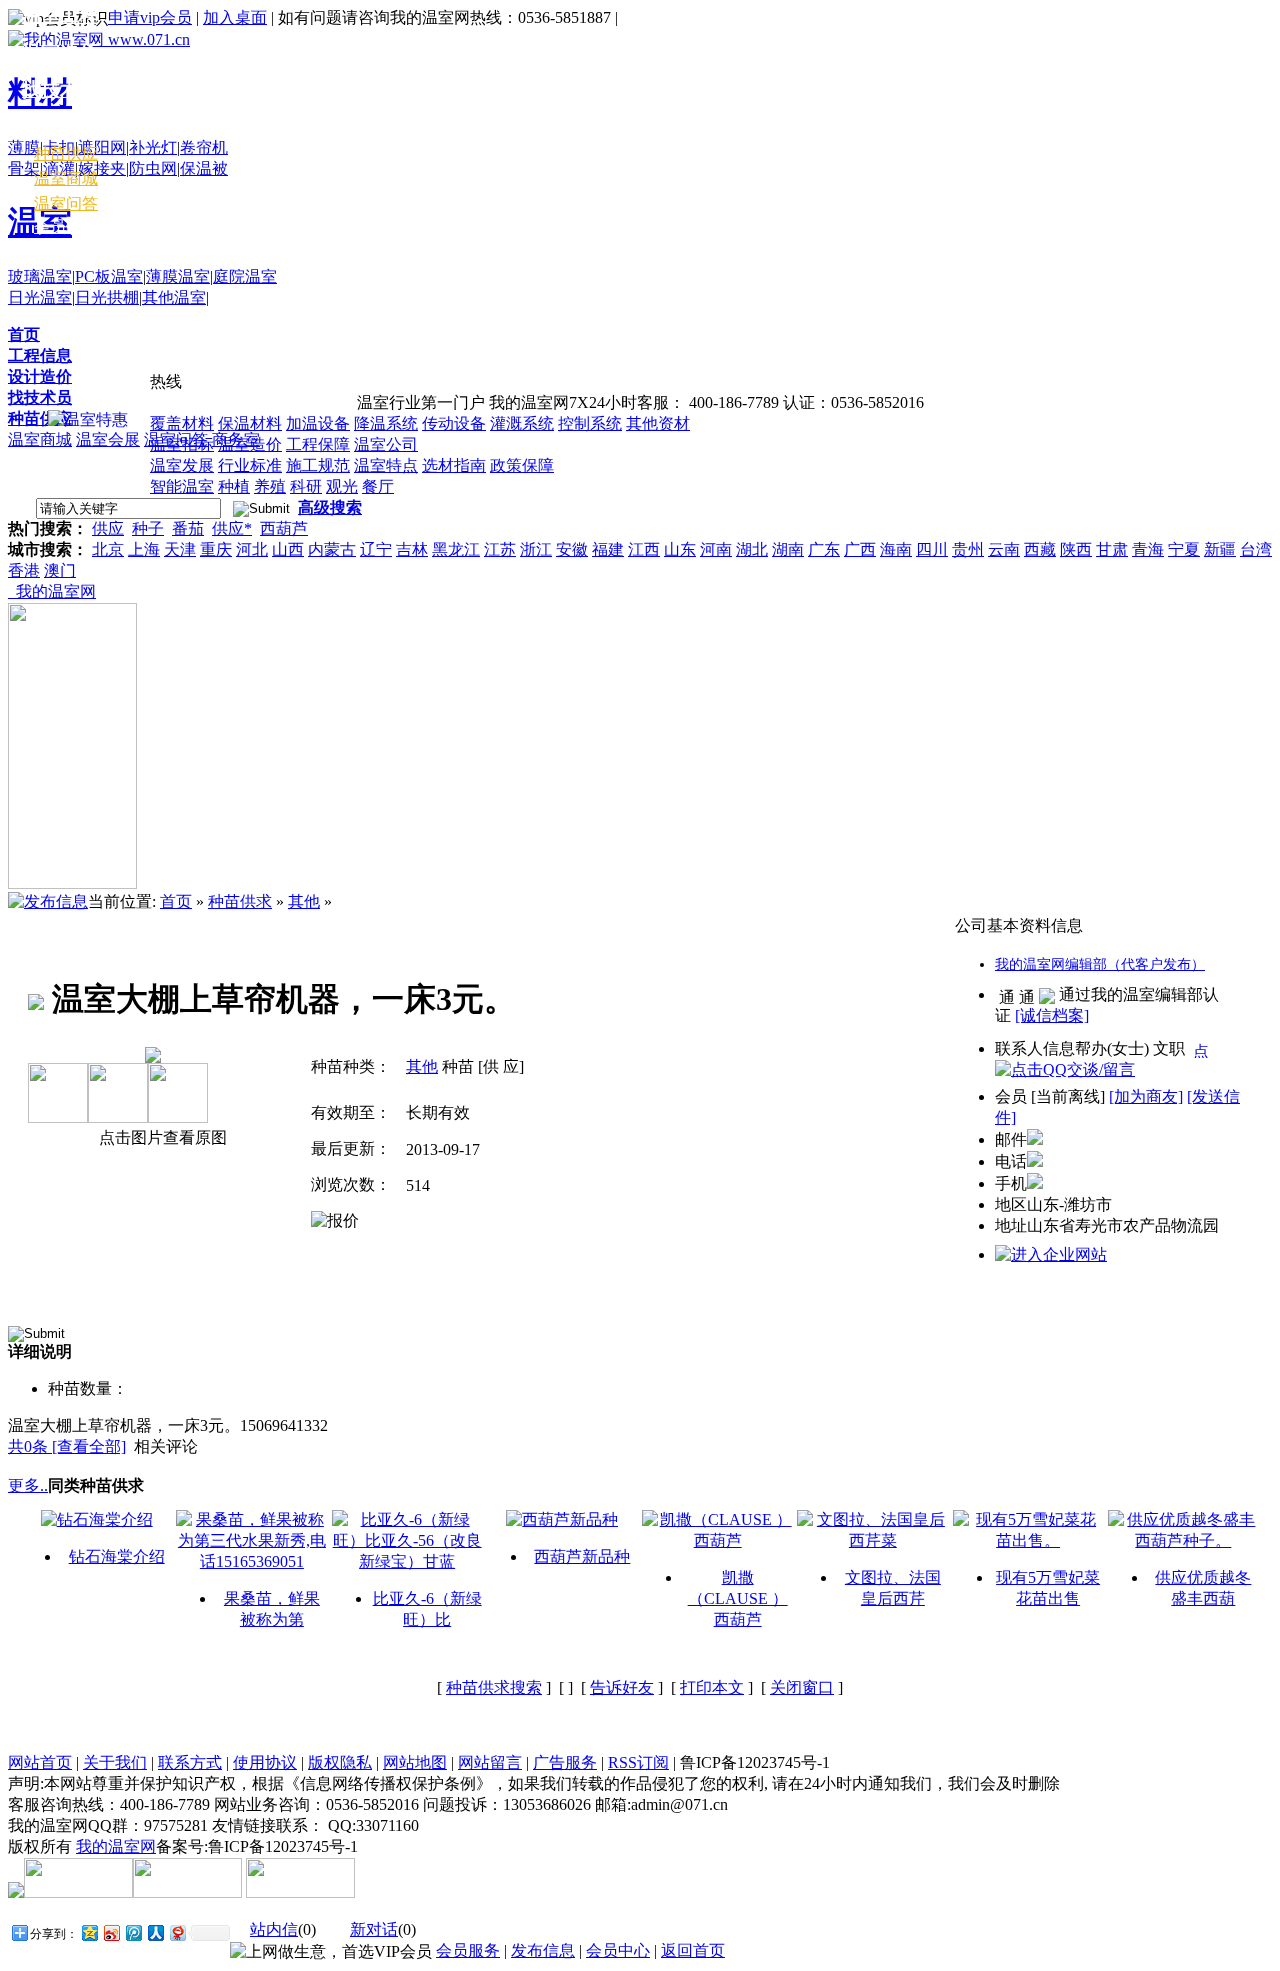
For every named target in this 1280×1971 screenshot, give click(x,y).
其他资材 (658, 423)
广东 (824, 549)
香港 (24, 570)
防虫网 (153, 168)
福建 (608, 549)
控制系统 (590, 423)
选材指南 (454, 465)
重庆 (216, 549)
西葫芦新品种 (582, 1556)
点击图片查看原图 (161, 1137)
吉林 (412, 549)
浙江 (536, 549)
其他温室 (174, 297)
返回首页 (693, 1950)
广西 (860, 549)
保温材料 (250, 423)
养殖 (270, 486)
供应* (232, 528)
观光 (342, 486)
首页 (24, 334)
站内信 (274, 1929)
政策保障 (522, 465)
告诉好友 (622, 1687)
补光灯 (153, 147)
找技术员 (40, 397)
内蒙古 (332, 549)
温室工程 (60, 15)
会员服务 (468, 1950)
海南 (896, 549)
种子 (148, 528)
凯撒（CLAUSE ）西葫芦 (738, 1598)
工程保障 (318, 444)
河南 (716, 549)
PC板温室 (109, 276)
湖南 (788, 549)
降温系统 (386, 423)
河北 (252, 549)
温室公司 (386, 444)
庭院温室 (245, 276)
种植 (234, 486)
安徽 (572, 549)
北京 (108, 549)
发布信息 (543, 1950)
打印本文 (712, 1687)
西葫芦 (284, 528)
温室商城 (40, 439)
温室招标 (182, 444)
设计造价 (40, 376)
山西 (288, 549)
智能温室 (182, 486)
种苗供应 (40, 418)
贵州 (968, 549)
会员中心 (66, 226)
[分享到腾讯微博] (133, 1932)
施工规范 (318, 465)
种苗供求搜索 (494, 1687)
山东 (680, 549)
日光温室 (40, 297)
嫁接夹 (102, 168)
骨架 (24, 168)
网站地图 (415, 1762)
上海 (144, 549)
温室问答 (66, 203)
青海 (1148, 549)
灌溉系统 (522, 423)
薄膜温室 (178, 276)
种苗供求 (240, 901)
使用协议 (265, 1762)
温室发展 (182, 465)
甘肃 (1112, 549)
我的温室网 (52, 591)
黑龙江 (456, 549)
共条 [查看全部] (67, 1446)
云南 (1004, 549)
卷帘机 (204, 147)
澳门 (60, 570)
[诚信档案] (1052, 1015)
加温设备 (318, 423)
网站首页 (40, 1762)
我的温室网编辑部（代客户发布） (1100, 964)
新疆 (1220, 549)
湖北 (752, 549)
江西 (644, 549)
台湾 (1256, 549)
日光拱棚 (107, 297)
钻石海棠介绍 (117, 1556)
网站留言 (490, 1762)
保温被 (204, 168)
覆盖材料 (182, 423)
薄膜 (24, 147)
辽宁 (376, 549)
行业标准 (250, 465)
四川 (932, 549)
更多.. (28, 1485)
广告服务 (565, 1762)
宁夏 (1184, 549)
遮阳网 (102, 147)
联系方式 (190, 1762)
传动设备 (454, 423)
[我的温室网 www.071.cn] (99, 39)
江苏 (500, 549)
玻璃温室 (40, 276)
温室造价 (250, 444)
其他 (304, 901)
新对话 (374, 1929)
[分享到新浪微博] (111, 1932)
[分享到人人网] (155, 1932)
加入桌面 (235, 17)
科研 (306, 486)
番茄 (188, 528)
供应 (108, 528)
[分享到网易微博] (177, 1932)
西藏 (1040, 549)
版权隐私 (340, 1762)
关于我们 (115, 1762)
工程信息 (40, 355)
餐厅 (378, 486)
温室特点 (386, 465)
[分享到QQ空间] (89, 1932)
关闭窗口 (802, 1687)
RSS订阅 (638, 1762)
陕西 (1076, 549)
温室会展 (108, 439)
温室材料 (60, 126)
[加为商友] (1146, 1096)
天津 (180, 549)
